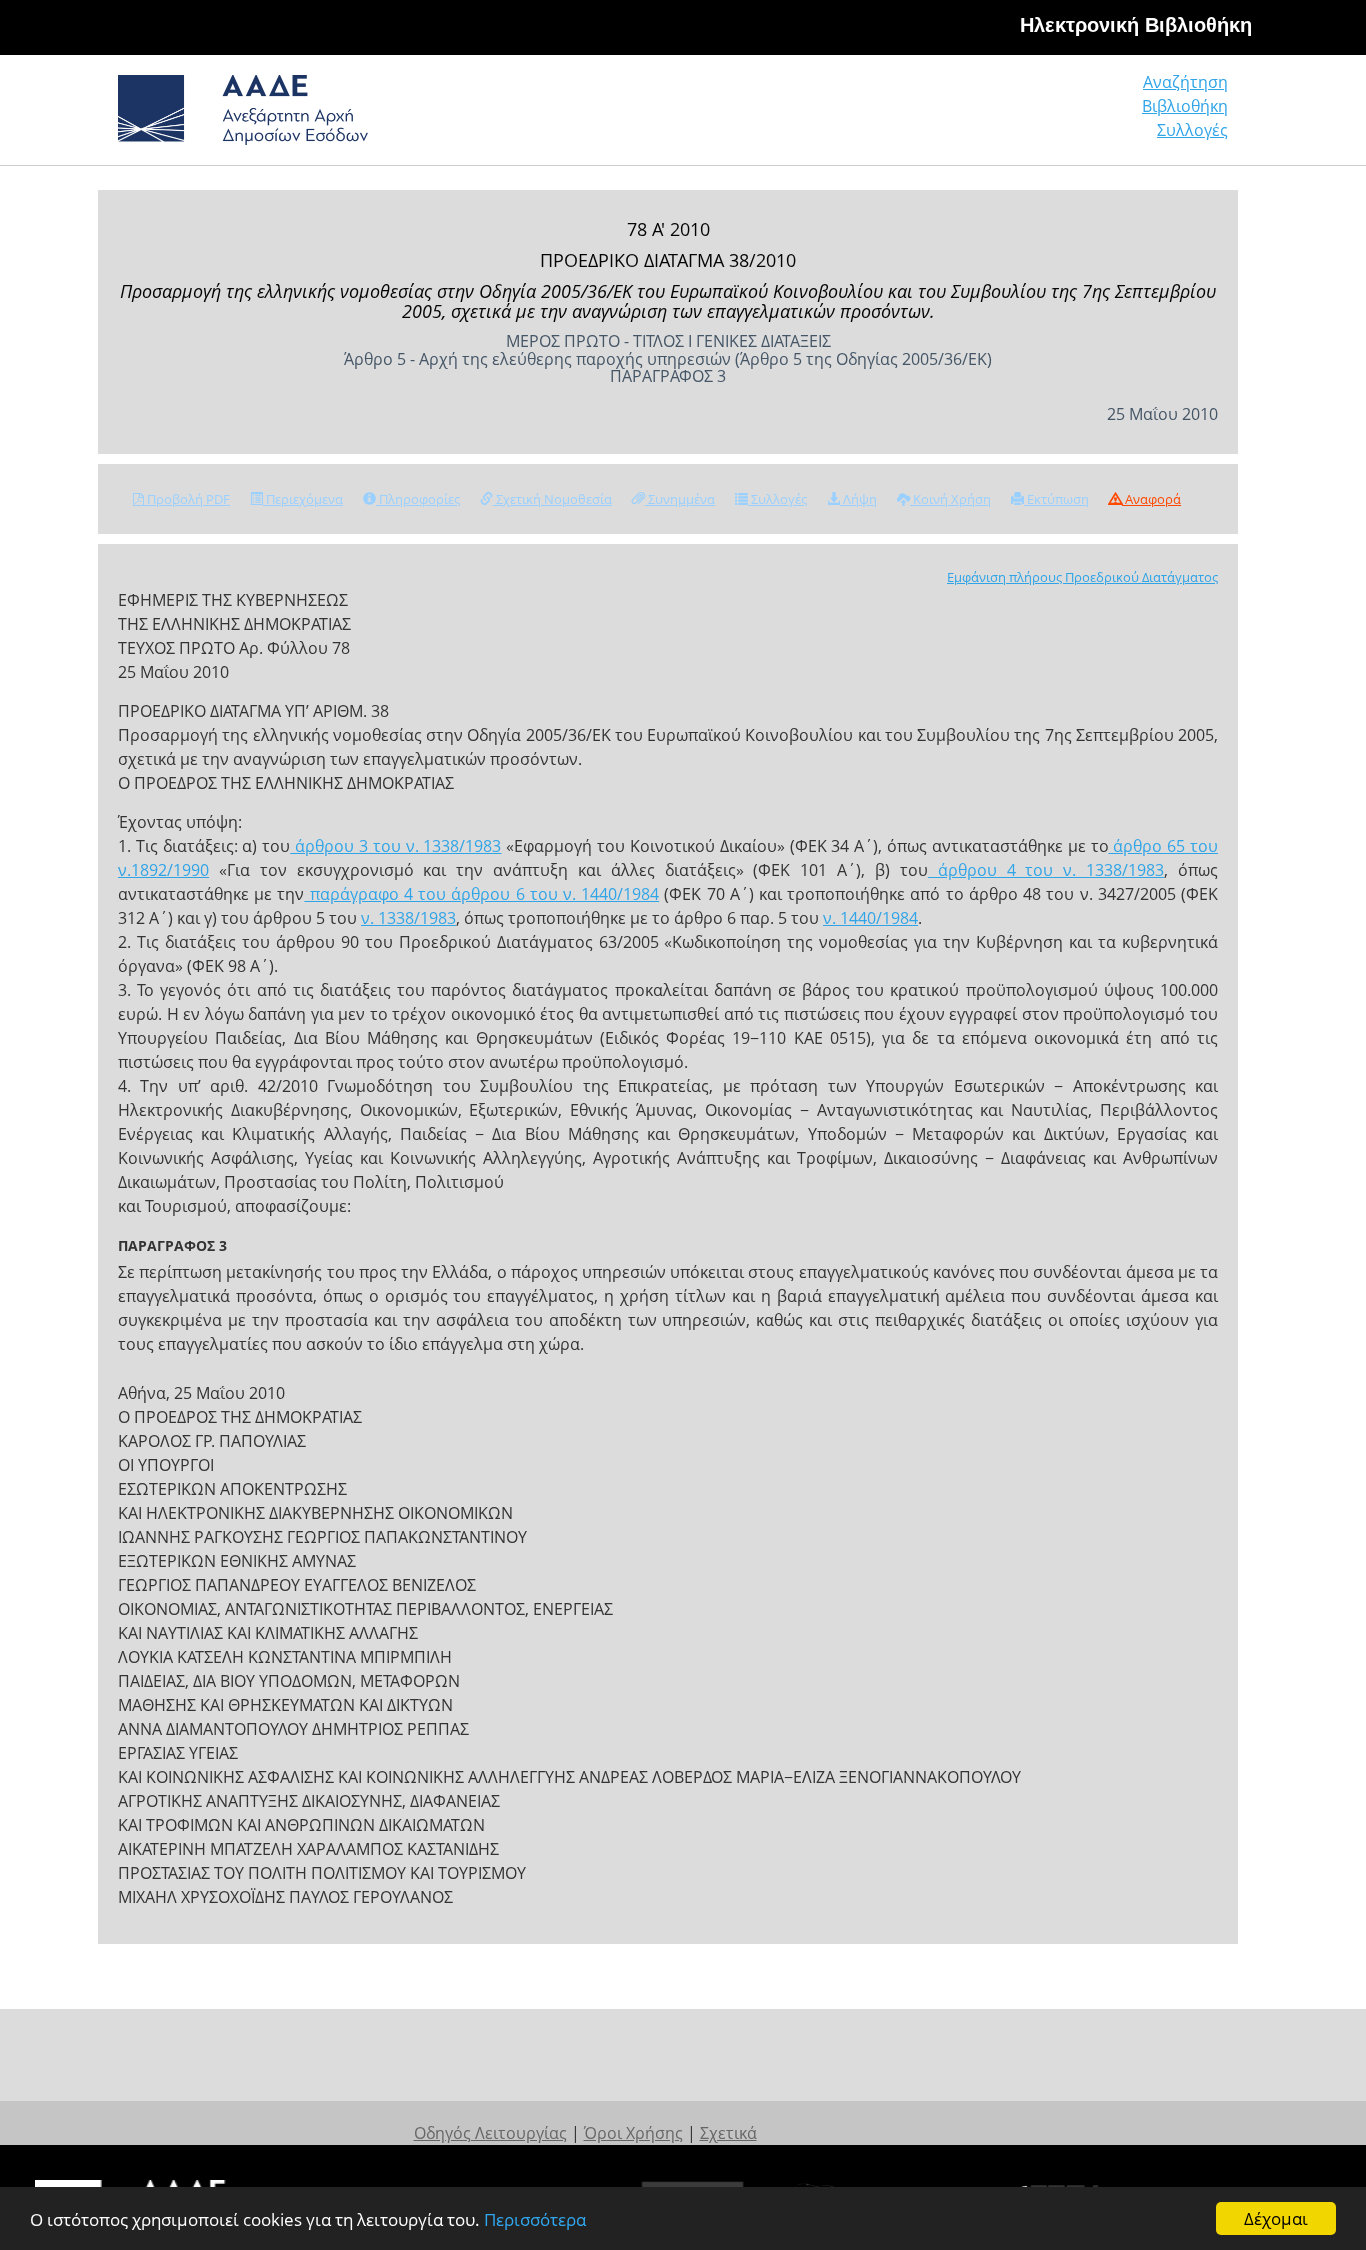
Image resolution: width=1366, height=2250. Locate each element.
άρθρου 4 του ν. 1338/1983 (1046, 870)
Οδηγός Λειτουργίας (490, 2133)
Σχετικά (728, 2133)
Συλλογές (1192, 130)
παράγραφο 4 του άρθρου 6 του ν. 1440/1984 (481, 894)
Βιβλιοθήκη (1185, 106)
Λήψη (858, 499)
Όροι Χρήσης (633, 2133)
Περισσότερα (535, 2219)
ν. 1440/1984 (870, 918)
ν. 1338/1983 (408, 918)
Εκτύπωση (1056, 499)
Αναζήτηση (1185, 82)
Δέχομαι (1276, 2218)
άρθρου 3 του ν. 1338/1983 (395, 846)
